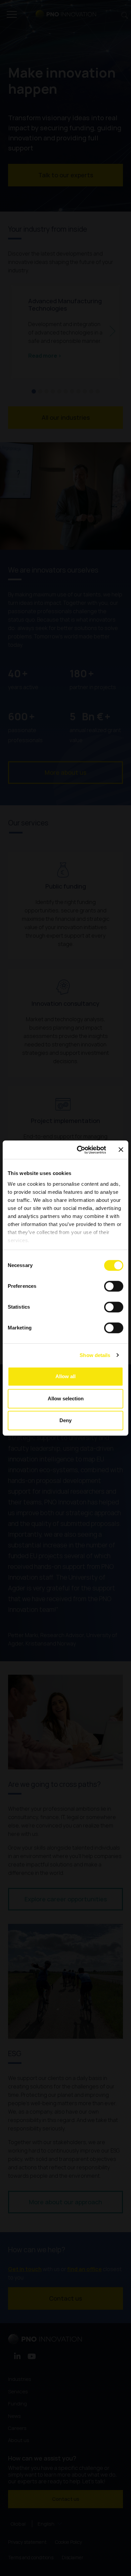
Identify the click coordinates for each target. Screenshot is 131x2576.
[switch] (114, 1286)
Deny (65, 1420)
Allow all (65, 1376)
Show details (95, 1355)
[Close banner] (121, 1150)
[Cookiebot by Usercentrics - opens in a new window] (79, 1150)
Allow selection (66, 1398)
